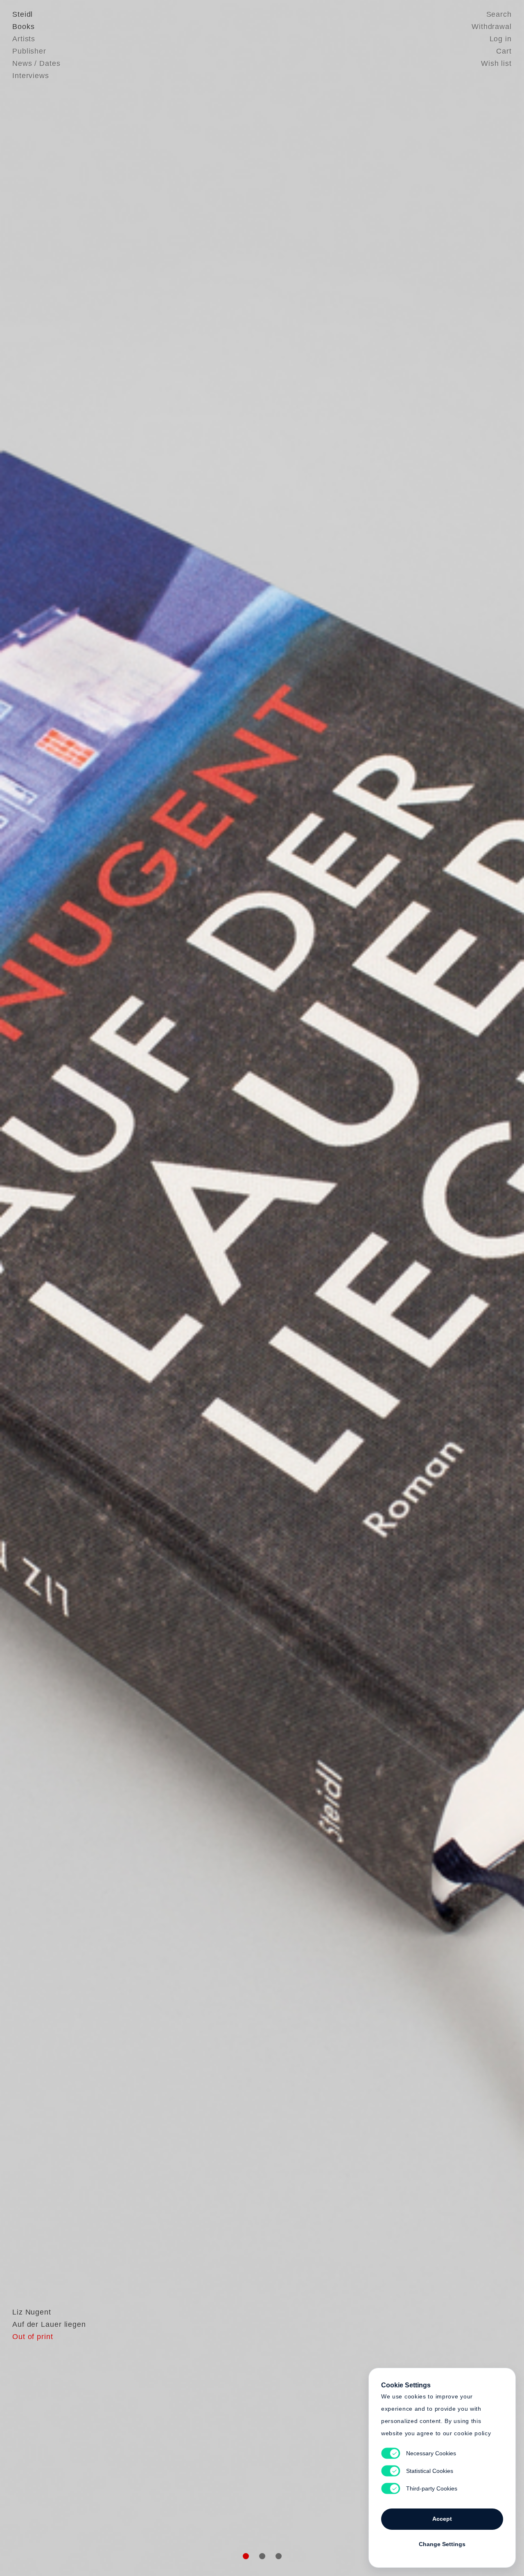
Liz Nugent (32, 2312)
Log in (501, 39)
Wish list (496, 63)
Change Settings (442, 2544)
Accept (442, 2519)
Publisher (29, 51)
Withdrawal (492, 27)
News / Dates (36, 63)
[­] (39, 1287)
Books (24, 27)
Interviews (31, 76)
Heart (199, 1288)
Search (499, 14)
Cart (504, 51)
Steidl (23, 14)
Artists (24, 39)
